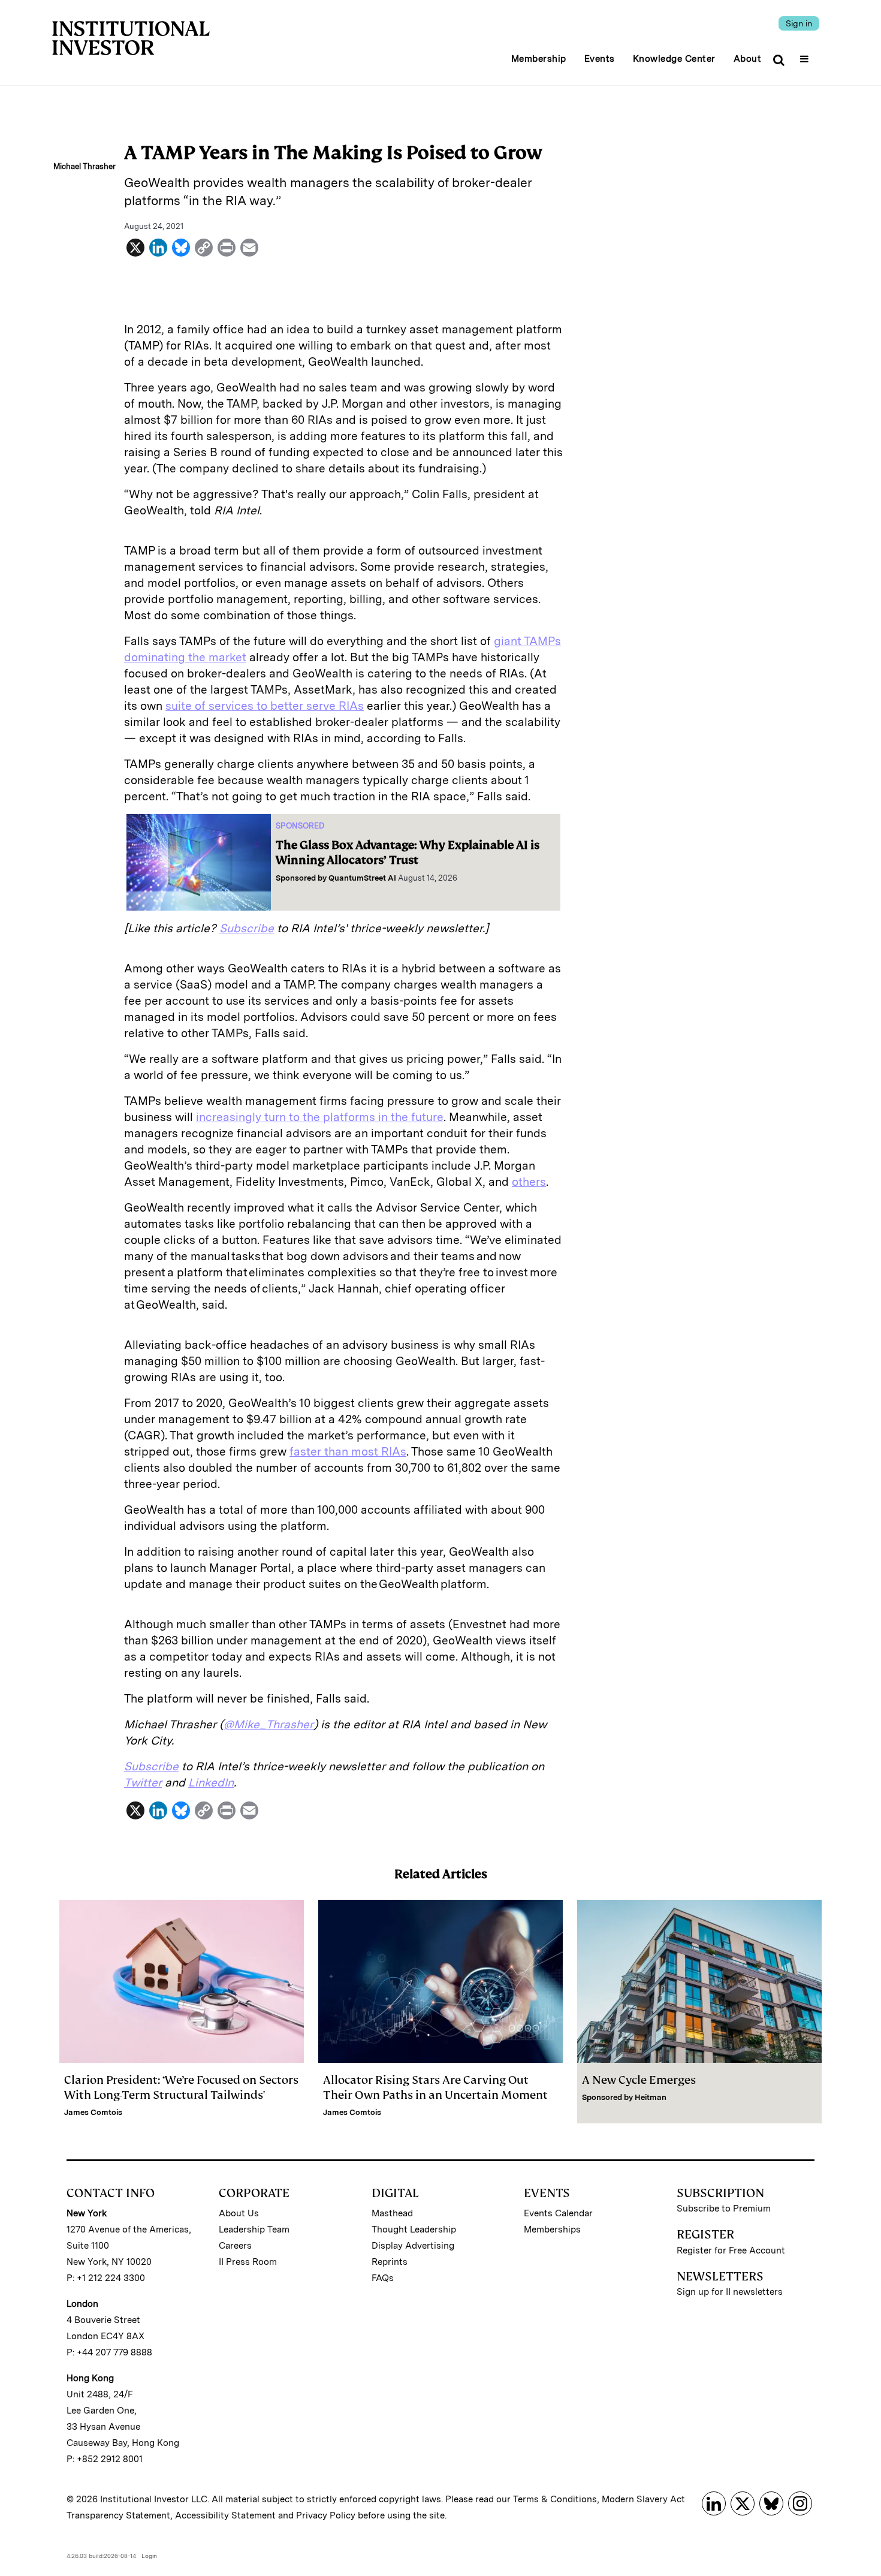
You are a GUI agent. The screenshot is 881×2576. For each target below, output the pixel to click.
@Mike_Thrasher (268, 1724)
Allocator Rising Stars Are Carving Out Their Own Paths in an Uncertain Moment (435, 2087)
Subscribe (247, 928)
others (529, 1182)
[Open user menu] (806, 55)
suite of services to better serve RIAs (265, 706)
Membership (539, 59)
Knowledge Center (674, 59)
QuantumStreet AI (362, 878)
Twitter (143, 1783)
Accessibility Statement (225, 2515)
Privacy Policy (326, 2515)
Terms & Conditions (555, 2499)
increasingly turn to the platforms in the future (320, 1117)
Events (600, 59)
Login (149, 2556)
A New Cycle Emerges (639, 2080)
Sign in (799, 23)
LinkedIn (211, 1783)
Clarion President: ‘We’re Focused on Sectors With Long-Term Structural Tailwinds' (181, 2087)
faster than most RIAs (348, 1452)
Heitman (651, 2097)
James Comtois (93, 2112)
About (748, 59)
